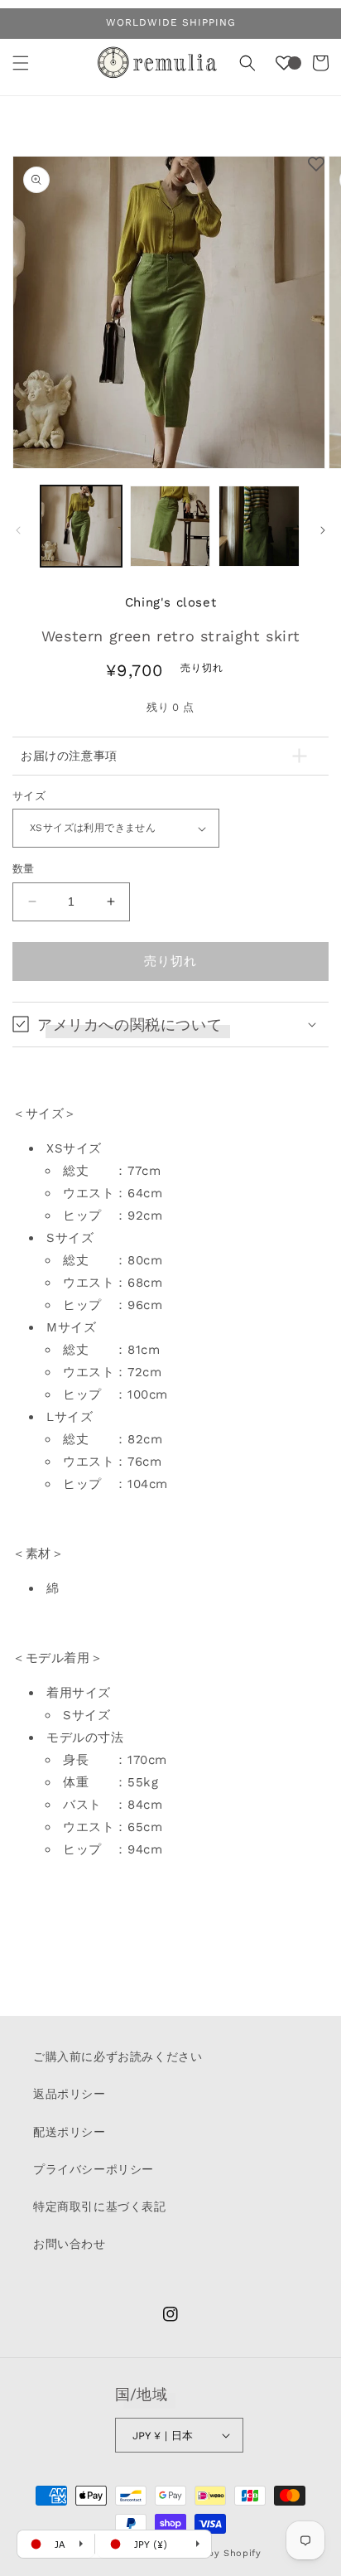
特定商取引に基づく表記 (100, 2206)
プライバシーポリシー (94, 2169)
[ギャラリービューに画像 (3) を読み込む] (259, 526)
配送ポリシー (70, 2132)
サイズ (29, 796)
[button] (21, 63)
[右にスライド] (323, 530)
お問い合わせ (70, 2244)
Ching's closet (170, 602)
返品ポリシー (70, 2094)
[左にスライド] (18, 530)
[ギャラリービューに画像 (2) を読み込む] (170, 526)
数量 (24, 869)
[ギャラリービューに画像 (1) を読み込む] (81, 526)
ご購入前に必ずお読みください (118, 2056)
